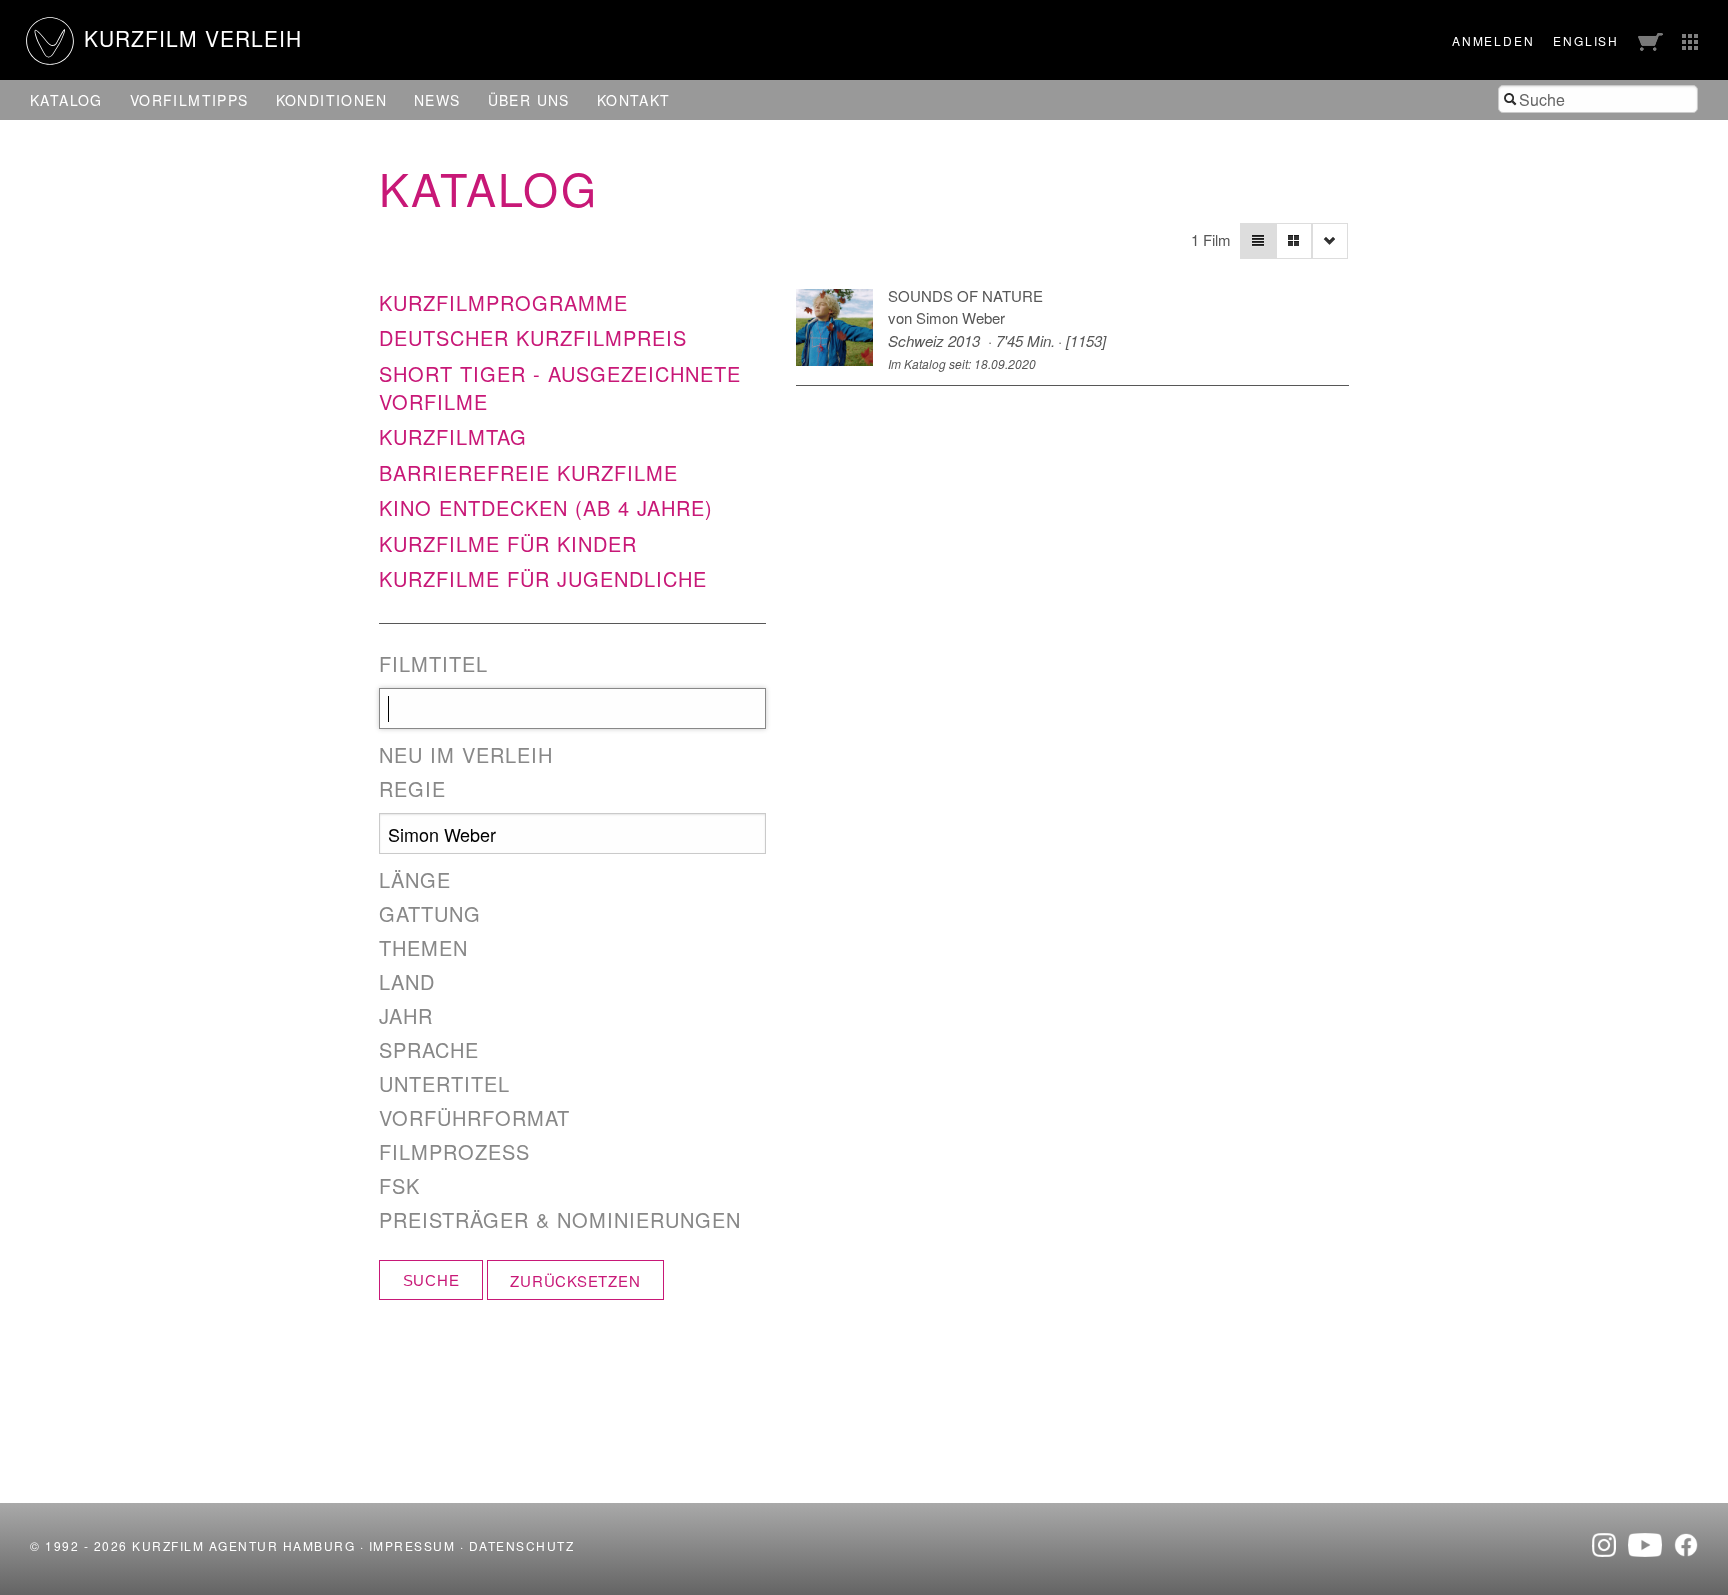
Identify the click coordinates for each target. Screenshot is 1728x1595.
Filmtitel (433, 664)
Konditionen (331, 100)
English (1586, 40)
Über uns (529, 100)
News (437, 100)
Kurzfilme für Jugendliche (543, 578)
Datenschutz (522, 1545)
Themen (423, 948)
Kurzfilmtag (453, 436)
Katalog (66, 100)
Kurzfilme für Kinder (508, 543)
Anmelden (1493, 40)
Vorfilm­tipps (189, 100)
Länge (415, 880)
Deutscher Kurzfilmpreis (533, 337)
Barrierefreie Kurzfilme (528, 472)
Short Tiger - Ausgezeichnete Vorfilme (560, 387)
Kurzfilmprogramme (503, 302)
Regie (412, 789)
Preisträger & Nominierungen (560, 1220)
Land (407, 982)
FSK (399, 1186)
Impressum (412, 1545)
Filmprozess (454, 1152)
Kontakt (634, 100)
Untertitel (444, 1084)
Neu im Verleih (466, 755)
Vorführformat (474, 1118)
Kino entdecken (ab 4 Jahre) (546, 507)
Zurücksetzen (575, 1280)
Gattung (430, 914)
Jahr (406, 1016)
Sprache (429, 1050)
